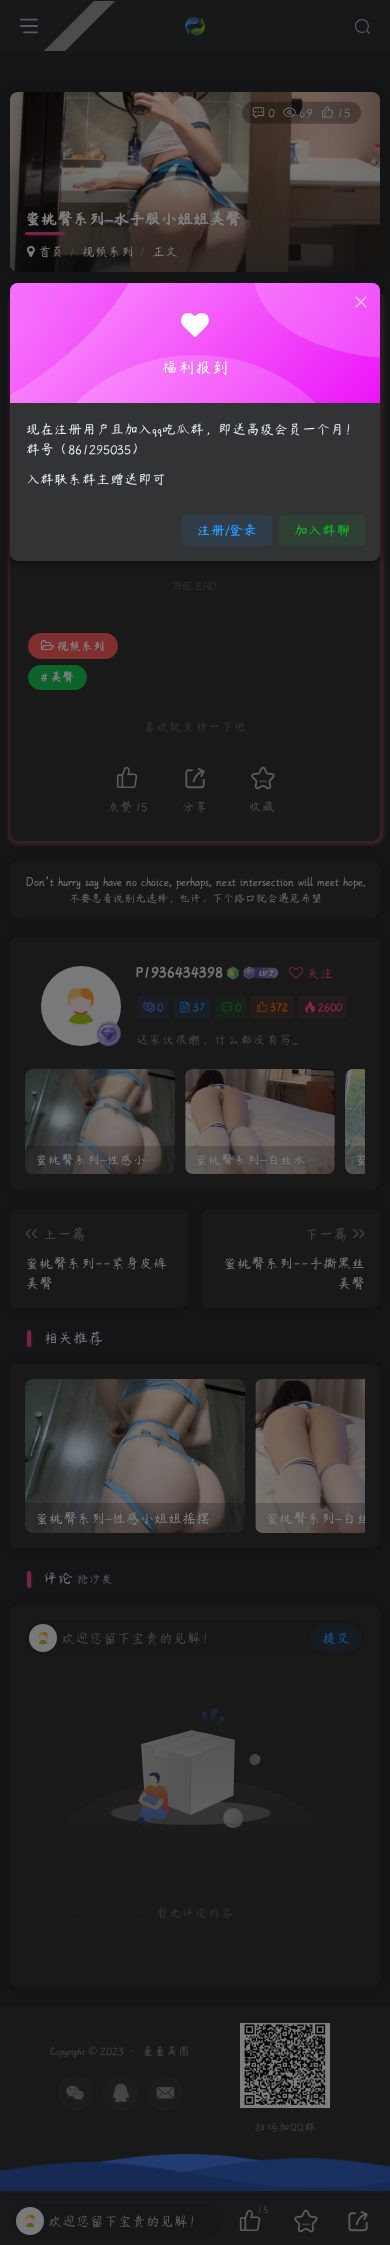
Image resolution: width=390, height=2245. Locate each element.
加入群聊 (322, 530)
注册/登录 (227, 530)
